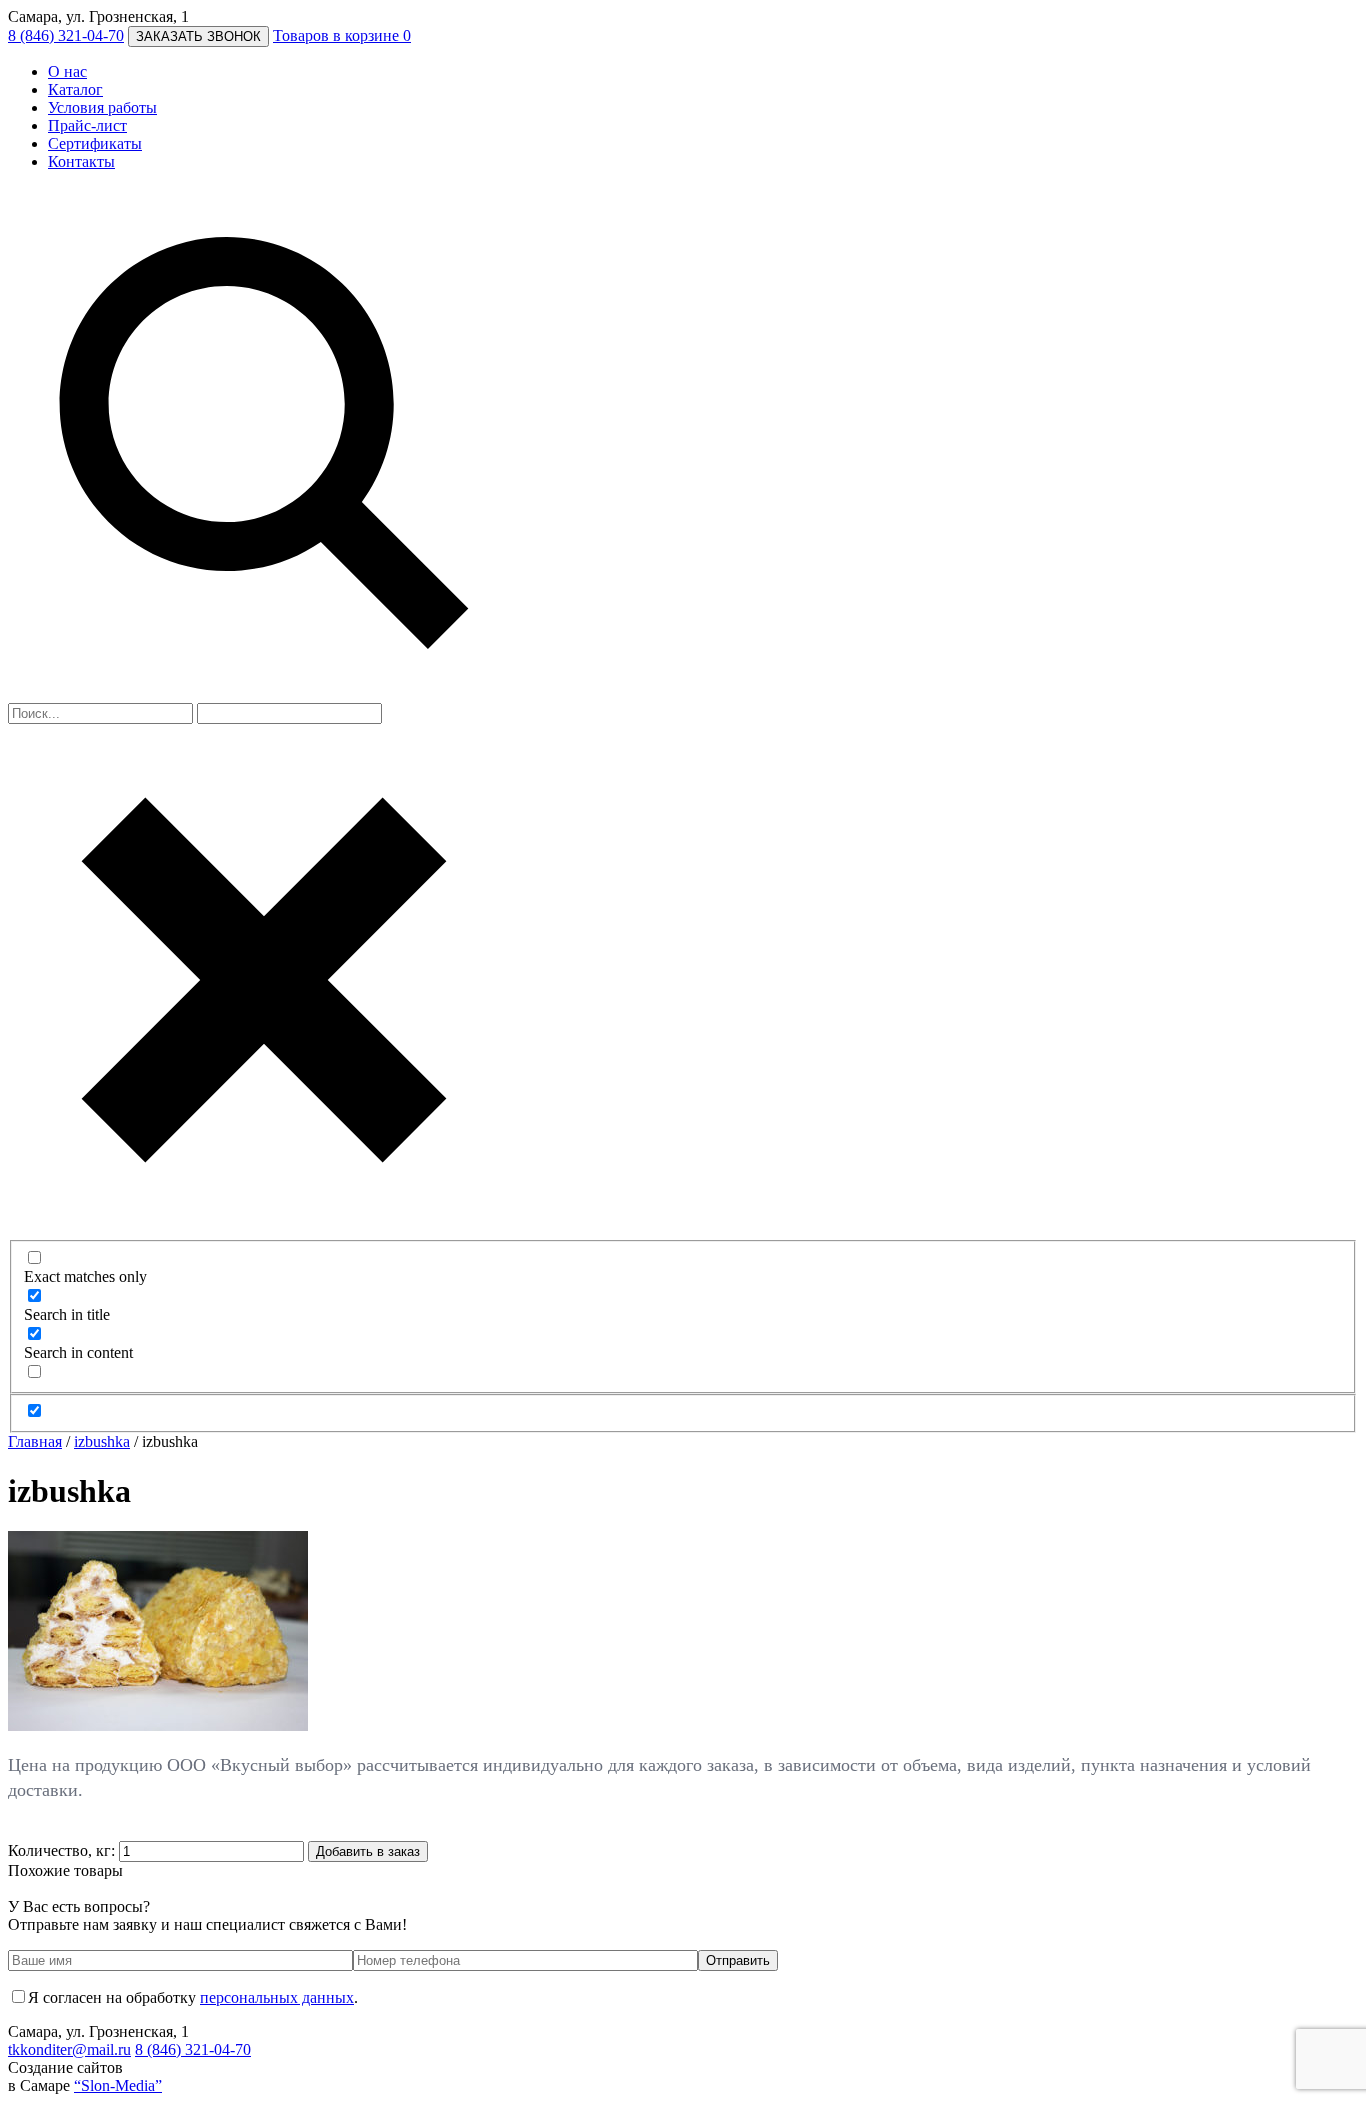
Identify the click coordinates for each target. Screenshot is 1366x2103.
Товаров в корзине (342, 35)
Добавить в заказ (368, 1851)
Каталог (75, 89)
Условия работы (102, 107)
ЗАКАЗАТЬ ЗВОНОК (198, 36)
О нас (67, 71)
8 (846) (66, 35)
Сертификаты (95, 143)
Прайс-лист (87, 125)
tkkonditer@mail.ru (69, 2049)
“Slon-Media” (118, 2085)
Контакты (81, 161)
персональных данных (277, 1997)
